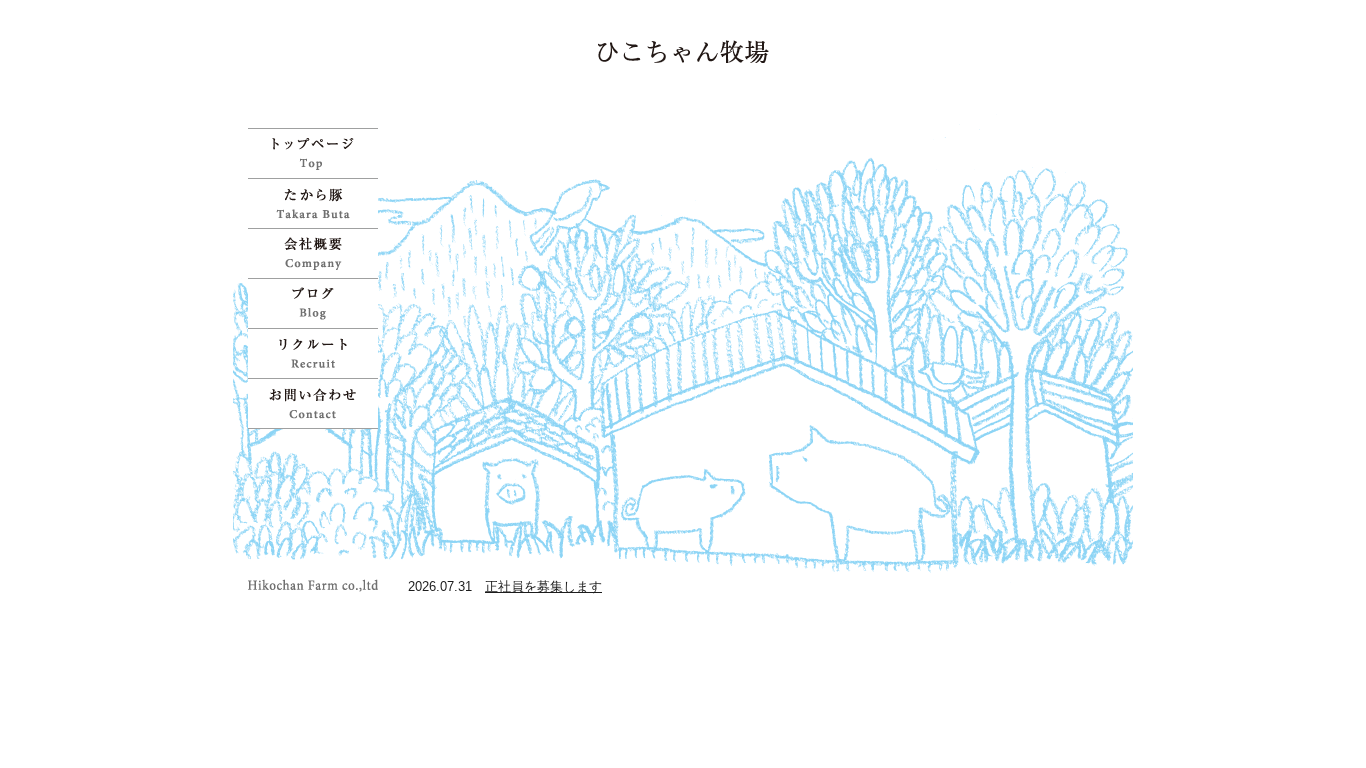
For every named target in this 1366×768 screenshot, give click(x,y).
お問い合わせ (318, 403)
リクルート (318, 353)
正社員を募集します (543, 586)
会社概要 (318, 253)
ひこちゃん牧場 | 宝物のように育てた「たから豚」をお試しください (683, 51)
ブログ (318, 303)
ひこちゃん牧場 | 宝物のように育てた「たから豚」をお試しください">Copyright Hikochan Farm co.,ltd (318, 585)
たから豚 (318, 203)
